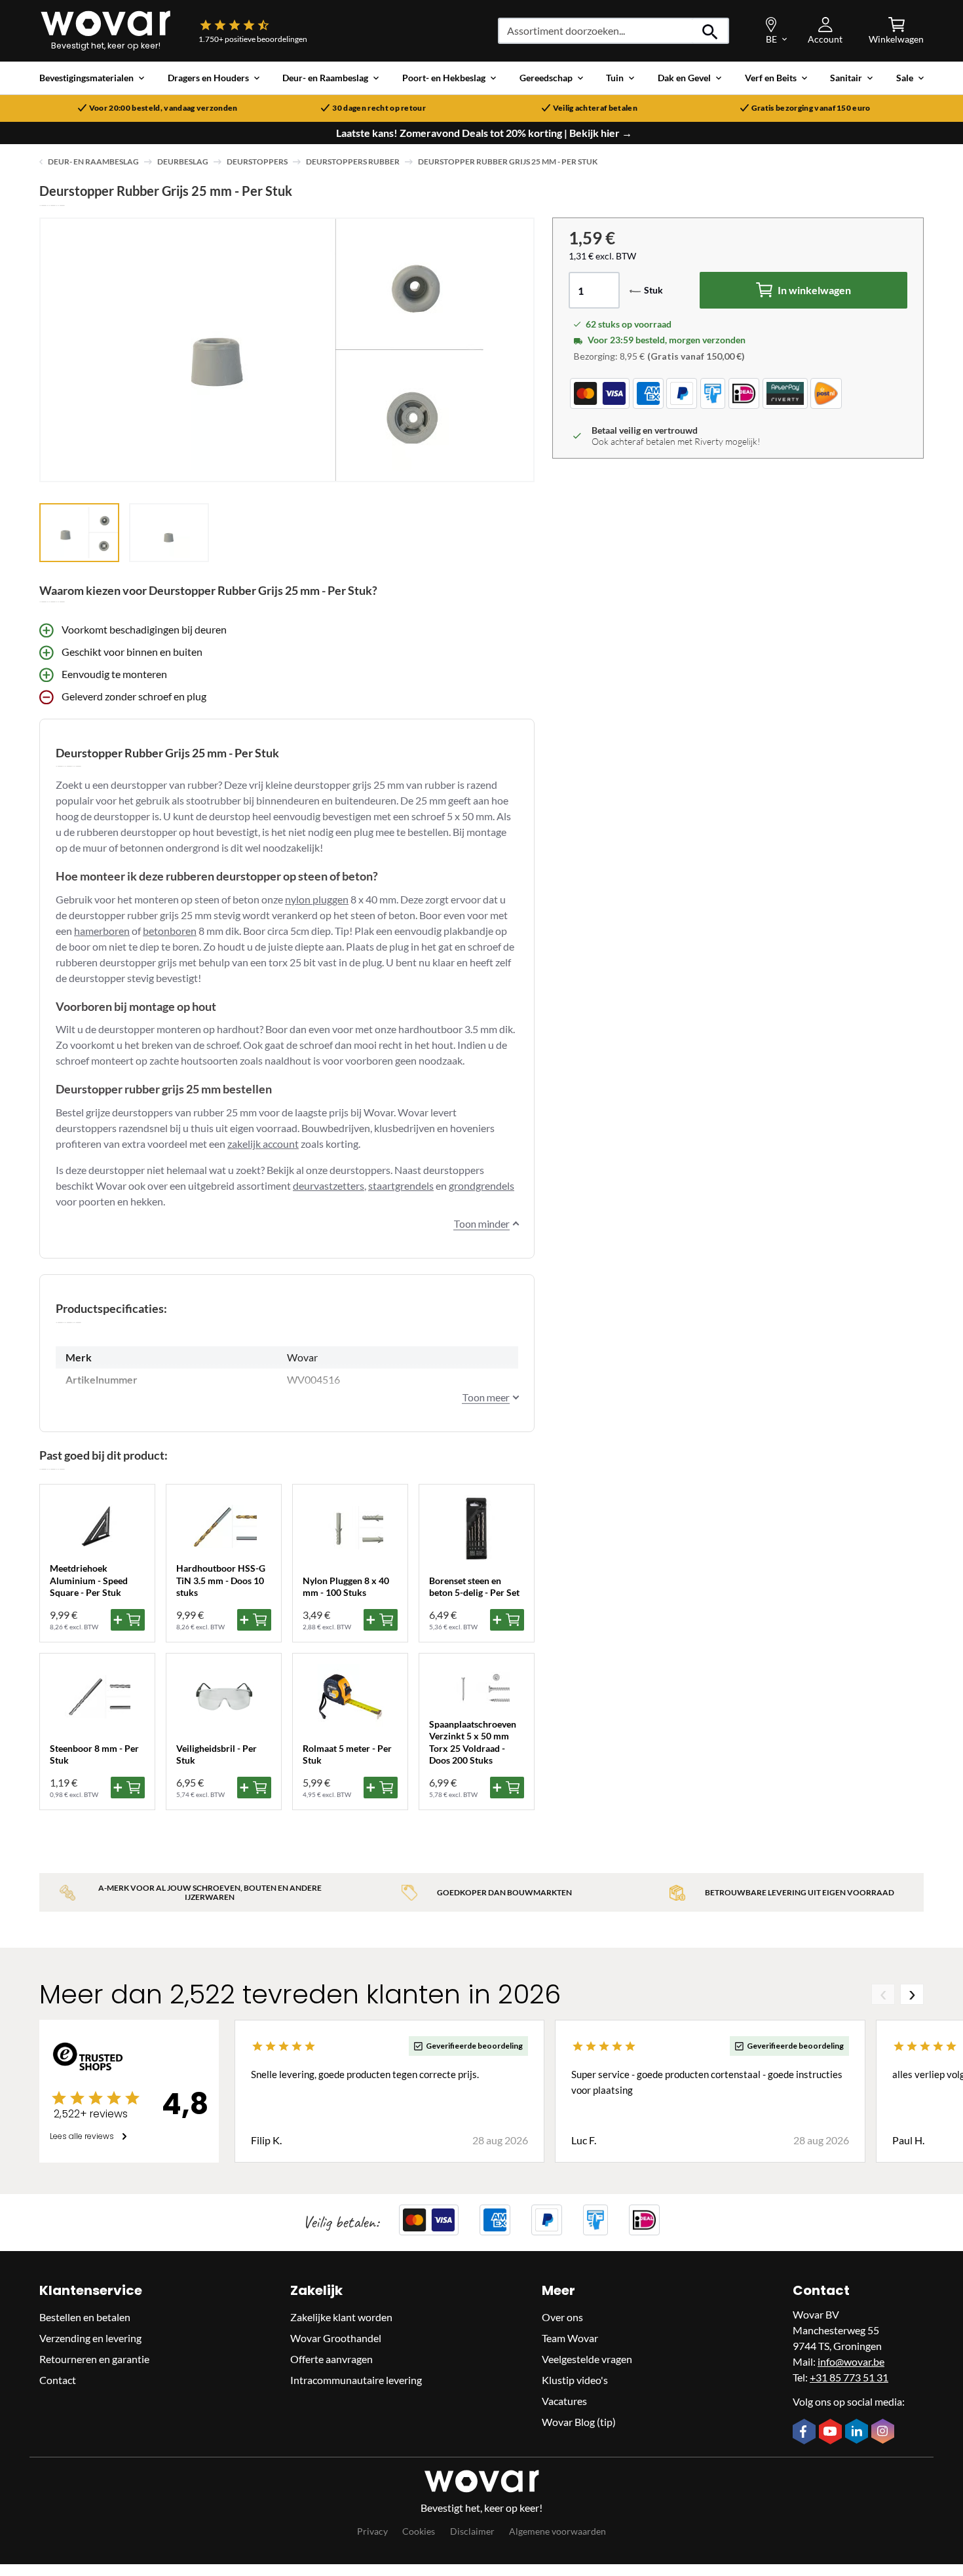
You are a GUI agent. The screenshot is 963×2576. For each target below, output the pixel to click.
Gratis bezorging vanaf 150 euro (811, 108)
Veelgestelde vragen (587, 2359)
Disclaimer (472, 2531)
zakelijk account (263, 1144)
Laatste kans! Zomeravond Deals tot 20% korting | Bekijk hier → (484, 133)
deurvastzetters (329, 1185)
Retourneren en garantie (94, 2359)
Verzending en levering (90, 2338)
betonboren (170, 931)
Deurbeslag (183, 161)
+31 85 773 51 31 (849, 2377)
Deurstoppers (257, 161)
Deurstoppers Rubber (353, 161)
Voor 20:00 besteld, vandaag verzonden (163, 108)
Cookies (419, 2531)
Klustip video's (575, 2380)
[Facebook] (806, 2433)
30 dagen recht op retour (379, 108)
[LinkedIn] (858, 2433)
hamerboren (102, 931)
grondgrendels (481, 1185)
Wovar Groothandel (336, 2338)
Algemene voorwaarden (557, 2531)
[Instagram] (884, 2433)
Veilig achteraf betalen (595, 108)
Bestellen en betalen (85, 2317)
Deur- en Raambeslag (93, 161)
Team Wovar (570, 2338)
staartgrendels (401, 1185)
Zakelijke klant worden (341, 2317)
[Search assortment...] (710, 31)
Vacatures (564, 2401)
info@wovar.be (851, 2361)
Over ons (562, 2317)
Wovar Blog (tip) (579, 2422)
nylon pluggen (317, 899)
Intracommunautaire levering (356, 2380)
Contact (58, 2380)
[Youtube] (832, 2433)
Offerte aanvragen (331, 2359)
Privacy (372, 2531)
